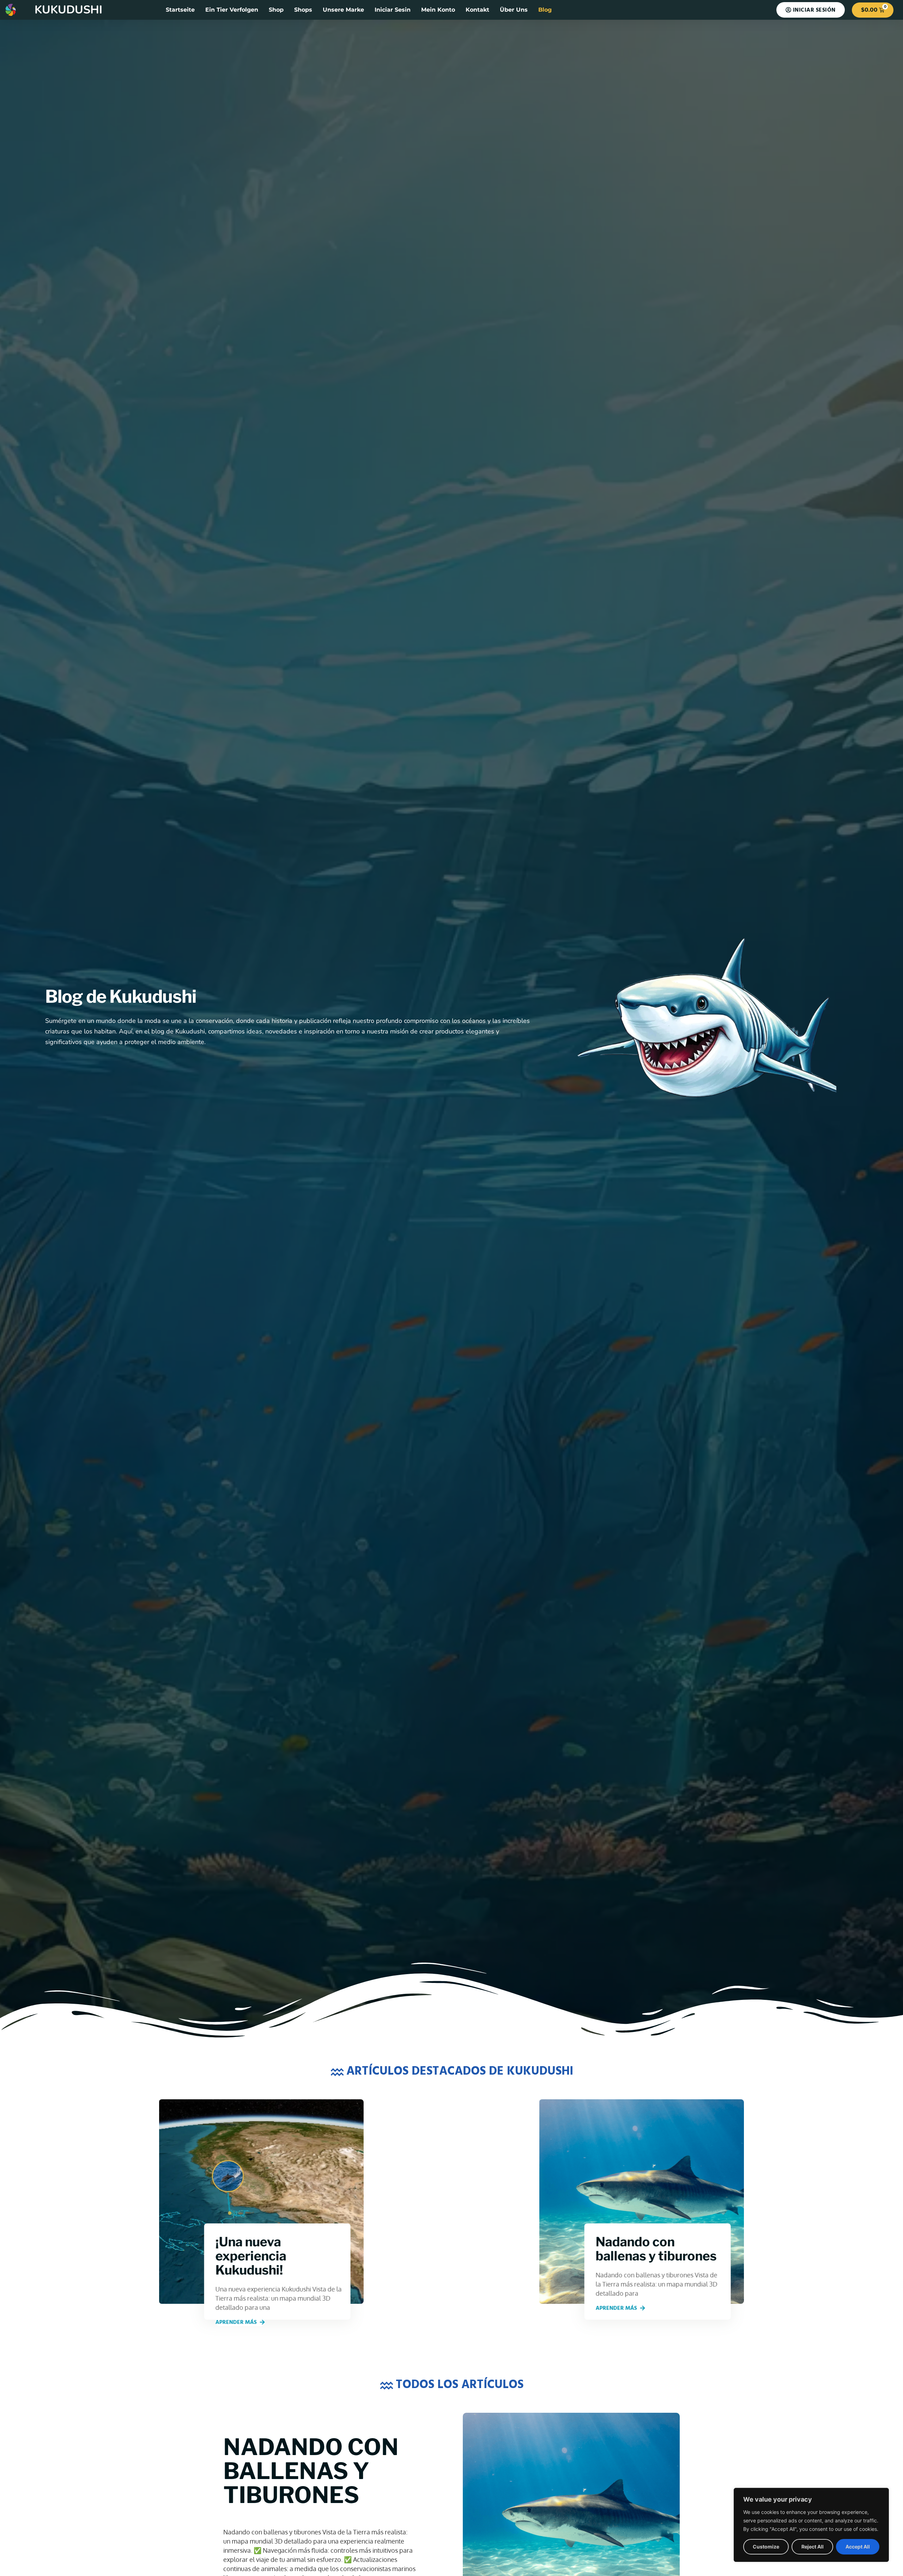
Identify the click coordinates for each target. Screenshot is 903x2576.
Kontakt (477, 10)
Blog (545, 10)
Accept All (858, 2547)
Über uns (514, 10)
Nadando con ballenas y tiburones (311, 2471)
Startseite (180, 10)
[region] (811, 2525)
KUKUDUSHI (68, 10)
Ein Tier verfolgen (232, 10)
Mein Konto (438, 10)
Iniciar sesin (393, 10)
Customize (766, 2547)
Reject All (813, 2547)
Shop (276, 10)
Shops (303, 10)
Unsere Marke (343, 10)
